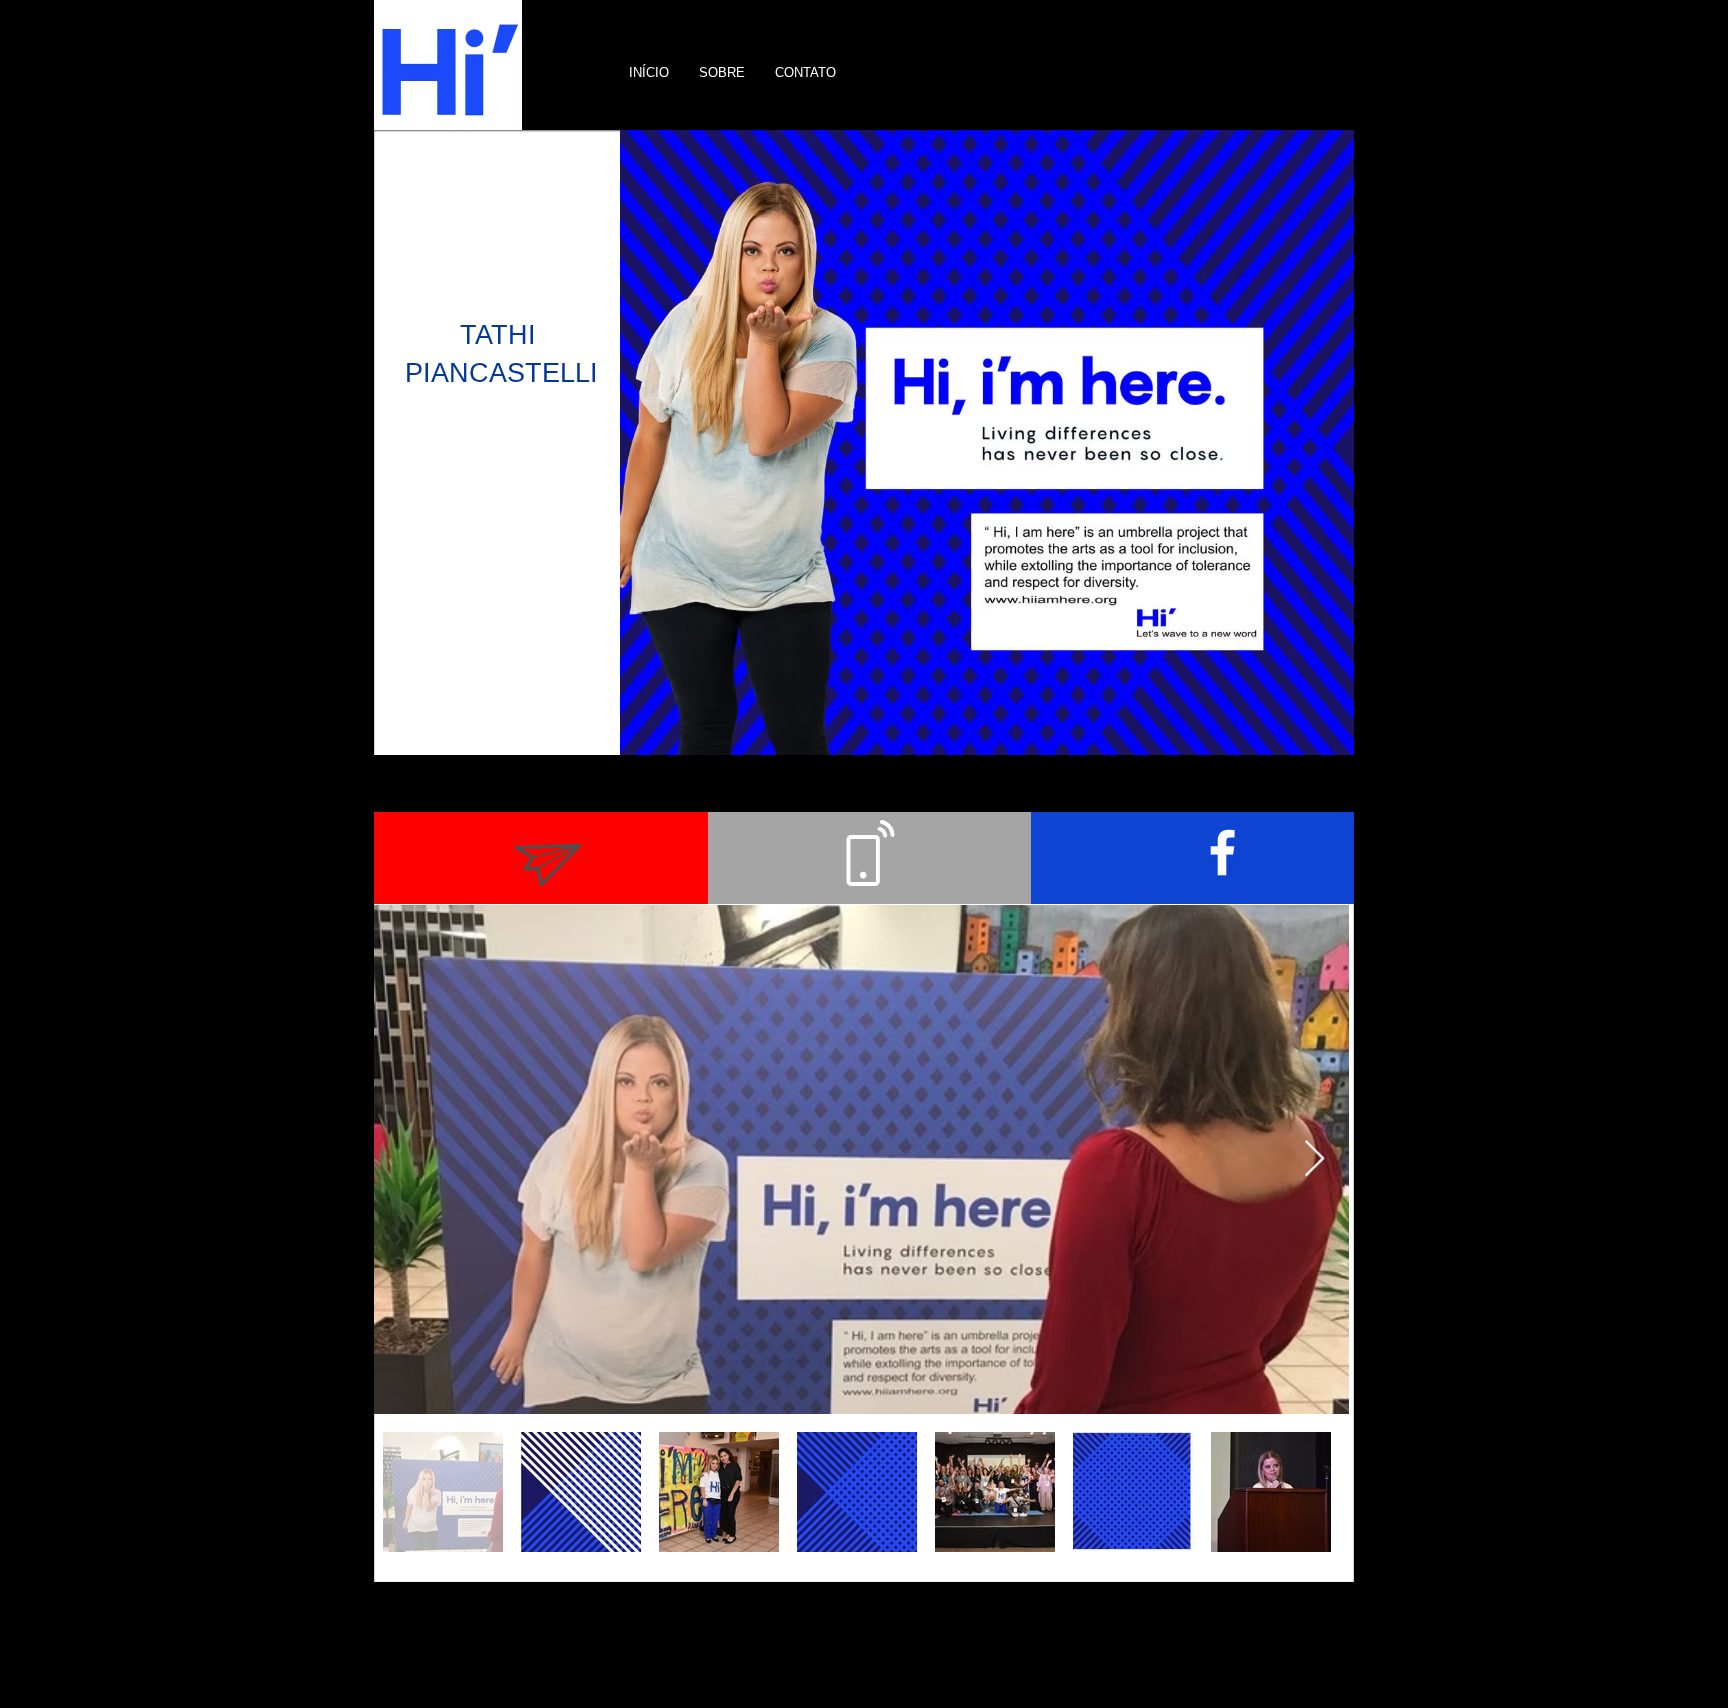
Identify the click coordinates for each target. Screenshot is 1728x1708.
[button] (987, 442)
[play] (1312, 737)
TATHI (502, 335)
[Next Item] (1314, 1159)
